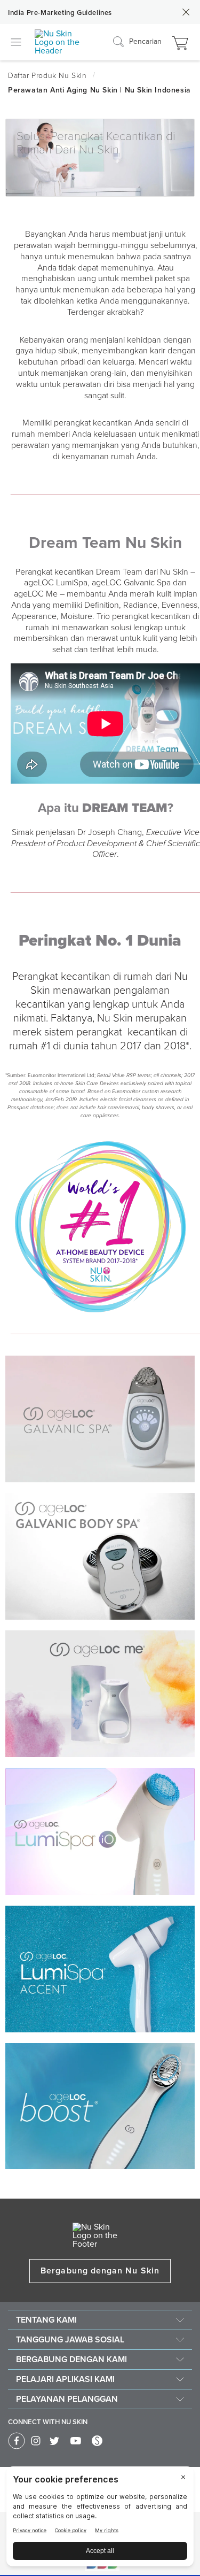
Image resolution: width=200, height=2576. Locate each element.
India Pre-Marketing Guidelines (60, 13)
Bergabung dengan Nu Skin (100, 2271)
